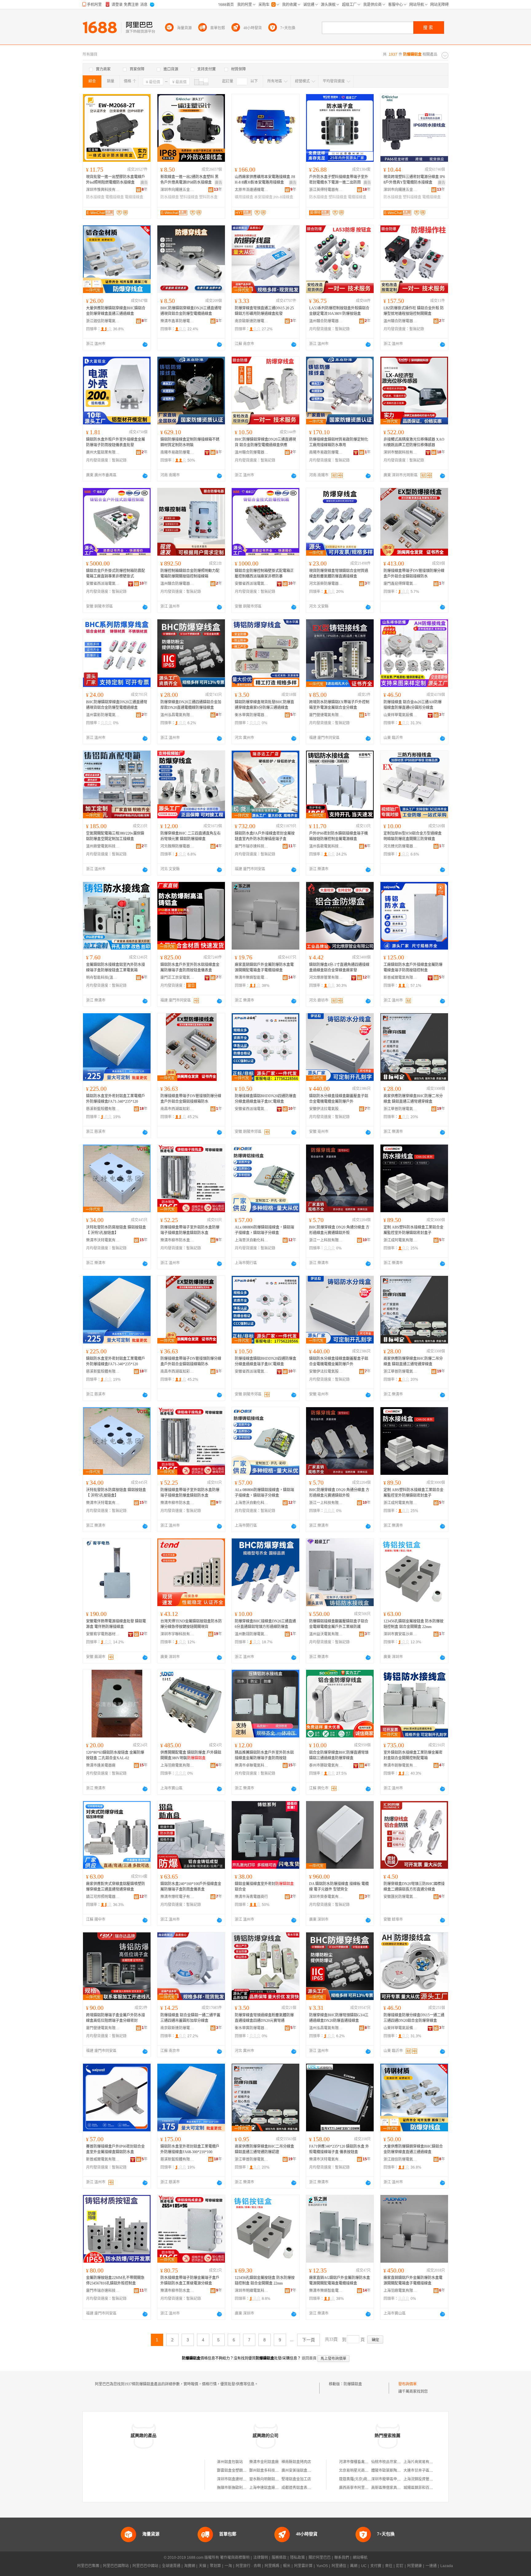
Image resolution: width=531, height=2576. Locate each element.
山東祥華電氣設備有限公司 (400, 715)
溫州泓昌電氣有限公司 (177, 715)
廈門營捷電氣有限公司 (326, 715)
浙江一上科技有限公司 (326, 1240)
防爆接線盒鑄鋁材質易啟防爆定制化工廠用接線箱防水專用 (339, 442)
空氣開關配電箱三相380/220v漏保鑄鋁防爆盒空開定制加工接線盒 (115, 836)
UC (364, 2566)
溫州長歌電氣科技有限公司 (326, 846)
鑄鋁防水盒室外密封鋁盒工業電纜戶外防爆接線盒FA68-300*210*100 (190, 2149)
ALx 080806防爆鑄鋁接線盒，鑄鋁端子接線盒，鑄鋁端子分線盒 (264, 1230)
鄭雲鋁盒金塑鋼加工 (234, 2471)
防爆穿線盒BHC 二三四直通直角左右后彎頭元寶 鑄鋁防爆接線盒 (191, 836)
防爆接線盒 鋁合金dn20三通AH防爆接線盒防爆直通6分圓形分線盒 (413, 705)
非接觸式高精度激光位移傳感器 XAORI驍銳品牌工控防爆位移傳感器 (414, 442)
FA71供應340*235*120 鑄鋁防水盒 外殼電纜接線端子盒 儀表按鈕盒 (339, 2149)
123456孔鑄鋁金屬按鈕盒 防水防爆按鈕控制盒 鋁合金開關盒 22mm (413, 1624)
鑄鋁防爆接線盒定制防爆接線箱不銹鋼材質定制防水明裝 (190, 442)
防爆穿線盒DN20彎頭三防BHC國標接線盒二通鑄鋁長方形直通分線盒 (414, 1887)
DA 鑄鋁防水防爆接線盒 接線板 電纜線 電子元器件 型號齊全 (339, 1887)
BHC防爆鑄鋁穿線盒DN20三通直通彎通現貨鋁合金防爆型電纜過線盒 (191, 311)
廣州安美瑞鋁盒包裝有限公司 (305, 2471)
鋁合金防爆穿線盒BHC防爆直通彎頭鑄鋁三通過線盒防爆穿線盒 (339, 1755)
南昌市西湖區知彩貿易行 (177, 1109)
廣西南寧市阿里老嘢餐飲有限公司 (367, 2488)
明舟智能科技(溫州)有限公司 (103, 978)
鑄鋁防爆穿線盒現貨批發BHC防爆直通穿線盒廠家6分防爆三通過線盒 (264, 705)
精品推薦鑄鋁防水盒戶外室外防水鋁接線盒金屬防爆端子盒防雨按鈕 (264, 1755)
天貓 (203, 2566)
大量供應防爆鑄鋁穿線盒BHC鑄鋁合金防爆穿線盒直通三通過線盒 (116, 311)
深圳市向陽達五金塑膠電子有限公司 (177, 190)
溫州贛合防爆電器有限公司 (326, 321)
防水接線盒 (95, 197)
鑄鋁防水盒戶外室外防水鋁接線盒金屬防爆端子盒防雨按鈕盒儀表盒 (190, 967)
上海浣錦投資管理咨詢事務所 (427, 2479)
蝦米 (287, 2566)
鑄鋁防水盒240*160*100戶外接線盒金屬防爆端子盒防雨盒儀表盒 (191, 1887)
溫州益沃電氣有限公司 (326, 1634)
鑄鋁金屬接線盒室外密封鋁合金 (264, 1887)
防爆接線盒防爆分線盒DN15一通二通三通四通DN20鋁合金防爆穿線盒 (414, 2018)
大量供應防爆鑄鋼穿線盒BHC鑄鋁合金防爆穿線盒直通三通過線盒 (413, 2149)
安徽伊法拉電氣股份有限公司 (326, 1109)
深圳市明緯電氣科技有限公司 (252, 2291)
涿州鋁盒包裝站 (230, 2462)
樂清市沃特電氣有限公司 (103, 1240)
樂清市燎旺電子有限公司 (177, 1897)
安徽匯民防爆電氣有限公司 (400, 1897)
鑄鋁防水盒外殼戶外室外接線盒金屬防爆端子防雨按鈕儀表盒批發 (116, 442)
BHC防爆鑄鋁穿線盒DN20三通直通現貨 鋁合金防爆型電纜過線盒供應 (265, 442)
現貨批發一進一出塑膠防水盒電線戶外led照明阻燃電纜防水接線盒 (116, 180)
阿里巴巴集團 (88, 2566)
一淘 (228, 2566)
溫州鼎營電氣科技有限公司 (103, 846)
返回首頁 (309, 2358)
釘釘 (400, 2566)
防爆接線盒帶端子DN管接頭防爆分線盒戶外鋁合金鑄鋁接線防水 (414, 574)
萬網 (354, 2566)
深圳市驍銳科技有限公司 (400, 452)
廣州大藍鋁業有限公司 (103, 452)
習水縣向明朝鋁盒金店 (268, 2479)
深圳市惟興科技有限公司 (103, 190)
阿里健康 (415, 2566)
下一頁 (309, 2340)
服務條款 (279, 2558)
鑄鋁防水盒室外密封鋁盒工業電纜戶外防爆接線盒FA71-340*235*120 (116, 1099)
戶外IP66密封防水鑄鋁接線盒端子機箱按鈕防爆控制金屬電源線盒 (338, 836)
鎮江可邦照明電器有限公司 (103, 1897)
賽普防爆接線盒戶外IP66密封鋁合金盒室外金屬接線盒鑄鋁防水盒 (115, 2149)
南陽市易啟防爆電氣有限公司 (177, 452)
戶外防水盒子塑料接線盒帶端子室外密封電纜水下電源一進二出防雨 (339, 180)
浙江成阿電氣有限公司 (400, 1240)
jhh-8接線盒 (283, 197)
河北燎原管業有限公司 (326, 978)
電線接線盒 (134, 197)
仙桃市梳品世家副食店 (390, 2462)
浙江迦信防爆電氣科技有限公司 (103, 321)
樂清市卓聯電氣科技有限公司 (252, 1765)
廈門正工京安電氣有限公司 (177, 978)
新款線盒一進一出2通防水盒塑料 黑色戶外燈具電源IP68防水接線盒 (189, 180)
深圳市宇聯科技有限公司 (177, 1634)
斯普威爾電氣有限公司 (400, 978)
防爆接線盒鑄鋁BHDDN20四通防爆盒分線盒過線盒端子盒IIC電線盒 (265, 1099)
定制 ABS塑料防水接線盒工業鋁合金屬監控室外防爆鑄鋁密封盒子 (413, 1230)
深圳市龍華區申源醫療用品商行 (397, 2479)
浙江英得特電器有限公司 (326, 190)
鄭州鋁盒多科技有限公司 (269, 2471)
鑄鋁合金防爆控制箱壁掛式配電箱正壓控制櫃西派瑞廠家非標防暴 (264, 574)
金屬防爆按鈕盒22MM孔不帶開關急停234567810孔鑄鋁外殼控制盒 (115, 2280)
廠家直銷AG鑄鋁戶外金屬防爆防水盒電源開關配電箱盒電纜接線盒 (340, 2280)
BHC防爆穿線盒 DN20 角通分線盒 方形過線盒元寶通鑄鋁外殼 (339, 1230)
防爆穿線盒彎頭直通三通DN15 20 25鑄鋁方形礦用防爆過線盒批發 (264, 311)
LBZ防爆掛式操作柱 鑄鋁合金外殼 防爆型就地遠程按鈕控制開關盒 (414, 311)
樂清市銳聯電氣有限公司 (400, 1765)
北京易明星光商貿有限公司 (361, 2471)
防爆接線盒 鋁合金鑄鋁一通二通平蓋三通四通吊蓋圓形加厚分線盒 (190, 2018)
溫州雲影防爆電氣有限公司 (103, 715)
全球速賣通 (171, 2566)
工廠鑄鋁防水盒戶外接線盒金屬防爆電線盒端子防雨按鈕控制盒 (413, 967)
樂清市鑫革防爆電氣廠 (177, 321)
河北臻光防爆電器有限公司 (400, 846)
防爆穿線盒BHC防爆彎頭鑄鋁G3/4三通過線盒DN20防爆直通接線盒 (339, 2018)
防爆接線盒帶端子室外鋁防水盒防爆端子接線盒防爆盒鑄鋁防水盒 (190, 1230)
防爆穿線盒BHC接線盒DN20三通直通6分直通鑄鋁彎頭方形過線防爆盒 (265, 1624)
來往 (389, 2566)
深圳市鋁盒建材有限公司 (237, 2479)
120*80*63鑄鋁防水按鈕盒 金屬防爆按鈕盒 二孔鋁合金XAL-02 (115, 1755)
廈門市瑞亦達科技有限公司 (252, 846)
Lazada (447, 2566)
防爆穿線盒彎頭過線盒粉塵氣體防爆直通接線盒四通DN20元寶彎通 (264, 2018)
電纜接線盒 (115, 197)
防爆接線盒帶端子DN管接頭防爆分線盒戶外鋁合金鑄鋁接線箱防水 (191, 1099)
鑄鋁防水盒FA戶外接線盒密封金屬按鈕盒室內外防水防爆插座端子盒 (265, 836)
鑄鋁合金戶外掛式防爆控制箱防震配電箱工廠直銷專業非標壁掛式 (116, 574)
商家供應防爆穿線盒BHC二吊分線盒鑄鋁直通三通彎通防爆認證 (264, 2149)
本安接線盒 (263, 197)
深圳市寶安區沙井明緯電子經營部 (400, 1634)
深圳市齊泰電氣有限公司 (326, 1897)
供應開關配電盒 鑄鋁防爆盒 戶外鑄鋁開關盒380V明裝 (191, 1755)
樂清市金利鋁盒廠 (264, 2462)
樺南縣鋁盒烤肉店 (296, 2462)
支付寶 (376, 2566)
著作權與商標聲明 (235, 2558)
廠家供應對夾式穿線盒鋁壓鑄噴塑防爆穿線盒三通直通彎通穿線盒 (116, 1887)
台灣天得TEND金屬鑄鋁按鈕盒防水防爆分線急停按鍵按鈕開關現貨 (191, 1624)
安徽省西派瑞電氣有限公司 (103, 584)
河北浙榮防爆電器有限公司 (326, 584)
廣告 (144, 183)
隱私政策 (297, 2558)
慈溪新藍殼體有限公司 (103, 1109)
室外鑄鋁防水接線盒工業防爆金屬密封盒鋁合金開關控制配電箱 (413, 1755)
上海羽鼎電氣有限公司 (177, 1765)
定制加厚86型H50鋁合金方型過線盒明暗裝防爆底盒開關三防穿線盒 (413, 836)
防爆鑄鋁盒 (353, 2384)
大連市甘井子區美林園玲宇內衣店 (431, 2471)
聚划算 (215, 2566)
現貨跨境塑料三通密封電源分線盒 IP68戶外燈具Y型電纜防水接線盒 (414, 180)
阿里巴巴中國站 (145, 2566)
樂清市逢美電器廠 (101, 1765)
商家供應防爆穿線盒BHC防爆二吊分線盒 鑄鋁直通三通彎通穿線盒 (413, 1099)
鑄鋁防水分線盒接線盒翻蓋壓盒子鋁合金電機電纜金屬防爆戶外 (339, 1099)
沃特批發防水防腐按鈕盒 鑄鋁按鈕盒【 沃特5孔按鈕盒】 (116, 1230)
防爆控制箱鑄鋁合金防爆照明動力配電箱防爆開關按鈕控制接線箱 (190, 574)
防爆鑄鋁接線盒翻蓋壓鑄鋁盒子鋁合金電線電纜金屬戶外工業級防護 (339, 1624)
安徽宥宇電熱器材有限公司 (103, 1634)
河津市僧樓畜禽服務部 (357, 2462)
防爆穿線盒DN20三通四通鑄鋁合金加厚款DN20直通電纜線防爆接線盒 (191, 705)
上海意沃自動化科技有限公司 (252, 1240)
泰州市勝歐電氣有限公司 (326, 1765)
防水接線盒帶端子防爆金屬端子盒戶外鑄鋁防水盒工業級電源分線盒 (190, 2280)
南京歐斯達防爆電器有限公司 (252, 321)
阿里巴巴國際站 (116, 2566)
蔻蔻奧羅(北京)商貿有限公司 (362, 2479)
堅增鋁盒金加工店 (296, 2479)
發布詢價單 (407, 2384)
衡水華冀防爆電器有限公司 (252, 715)
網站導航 (360, 2558)
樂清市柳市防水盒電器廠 (177, 1240)
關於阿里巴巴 (320, 2558)
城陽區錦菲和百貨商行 (422, 2488)
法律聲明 (261, 2558)
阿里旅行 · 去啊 (248, 2566)
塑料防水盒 (208, 197)
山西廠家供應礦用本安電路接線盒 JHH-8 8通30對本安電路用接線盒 (265, 180)
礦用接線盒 (244, 197)
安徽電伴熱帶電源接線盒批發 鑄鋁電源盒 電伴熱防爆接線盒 (116, 1624)
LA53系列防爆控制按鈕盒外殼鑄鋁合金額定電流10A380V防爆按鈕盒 (339, 311)
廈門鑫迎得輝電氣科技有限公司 (400, 584)
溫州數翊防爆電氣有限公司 (252, 1634)
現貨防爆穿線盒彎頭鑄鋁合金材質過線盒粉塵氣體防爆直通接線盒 (339, 574)
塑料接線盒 (189, 197)
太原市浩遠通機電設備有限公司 (252, 190)
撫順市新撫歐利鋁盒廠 (235, 2488)
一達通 (431, 2566)
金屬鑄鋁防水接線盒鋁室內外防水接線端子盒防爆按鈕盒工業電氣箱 (116, 967)
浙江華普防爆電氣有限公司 (400, 1109)
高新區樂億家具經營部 (390, 2488)
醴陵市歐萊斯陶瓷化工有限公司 (397, 2471)
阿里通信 (339, 2566)
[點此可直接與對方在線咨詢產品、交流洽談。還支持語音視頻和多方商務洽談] (145, 344)
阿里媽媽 (272, 2566)
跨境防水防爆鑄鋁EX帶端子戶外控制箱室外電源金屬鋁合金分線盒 (339, 705)
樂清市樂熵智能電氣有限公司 (252, 978)
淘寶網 (190, 2566)
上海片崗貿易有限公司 (422, 2462)
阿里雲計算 (303, 2566)
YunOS (322, 2566)
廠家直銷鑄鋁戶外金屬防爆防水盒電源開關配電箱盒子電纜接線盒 (264, 967)
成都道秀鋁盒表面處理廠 (302, 2488)
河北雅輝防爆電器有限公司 (177, 846)
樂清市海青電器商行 (251, 1897)
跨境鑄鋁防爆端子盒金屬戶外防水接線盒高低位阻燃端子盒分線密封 (116, 2018)
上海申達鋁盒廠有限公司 (269, 2488)
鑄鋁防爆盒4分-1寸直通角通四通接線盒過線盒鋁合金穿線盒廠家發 (339, 967)
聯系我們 (342, 2558)
